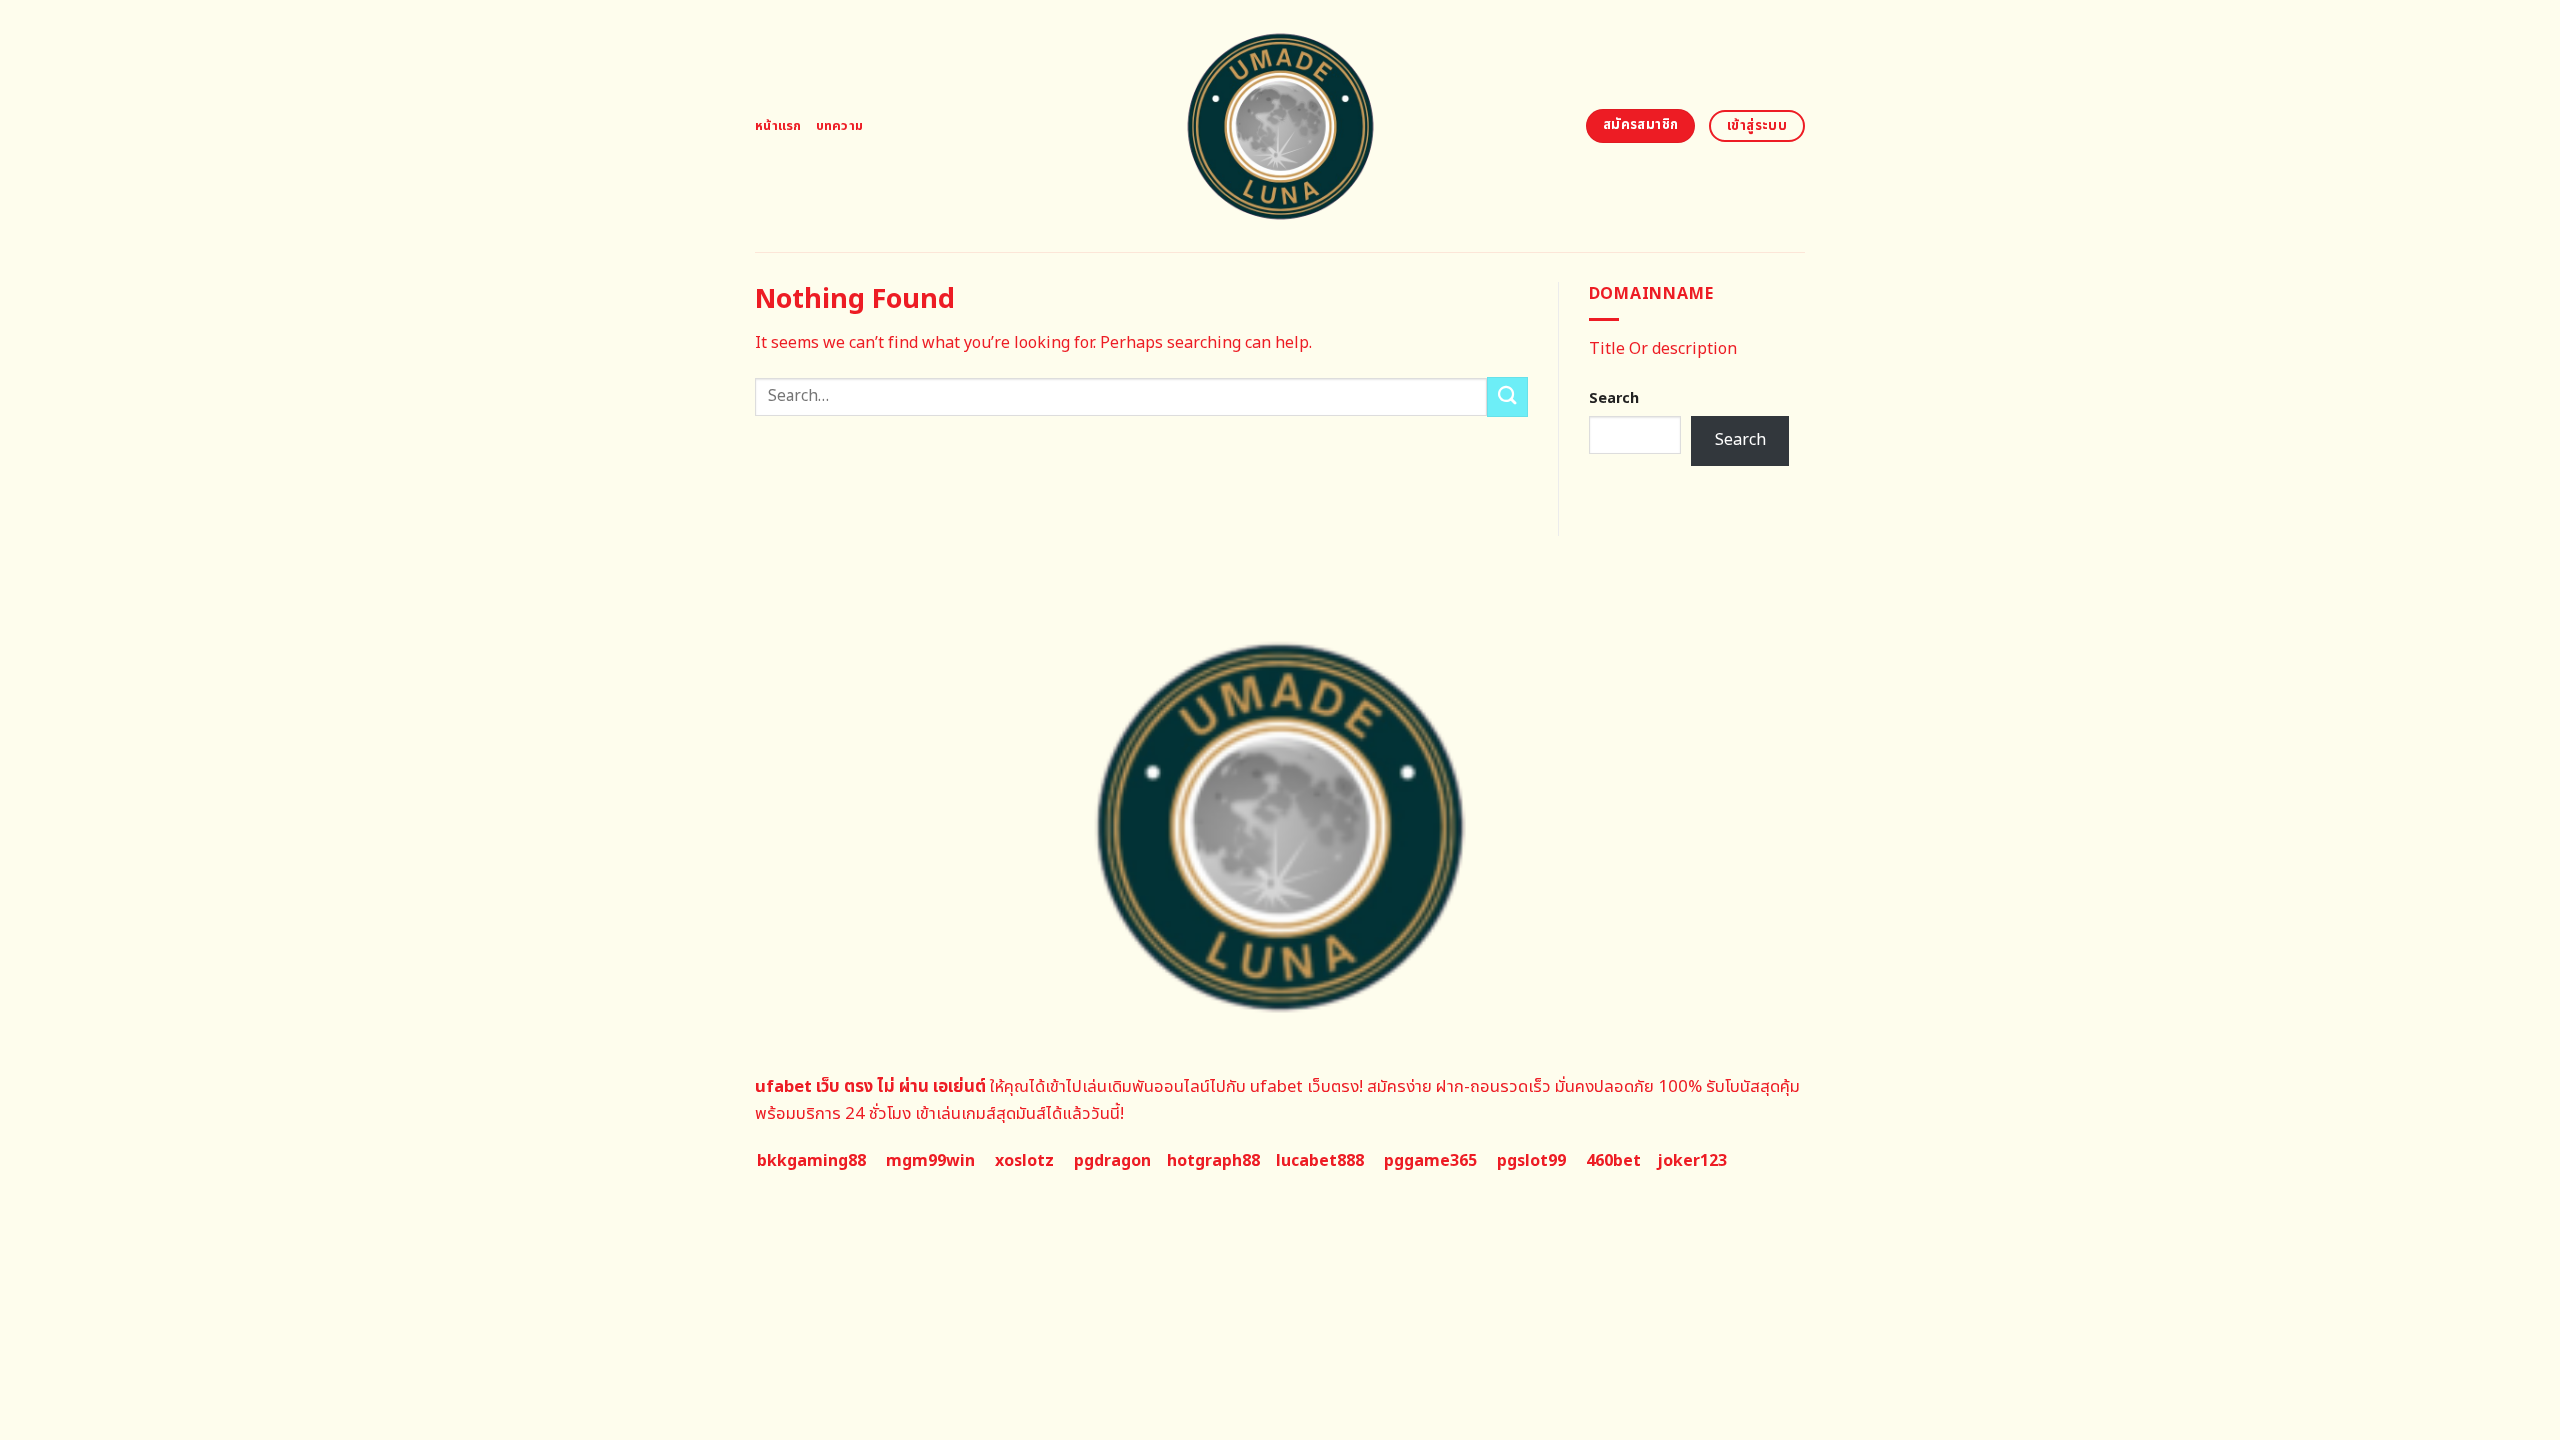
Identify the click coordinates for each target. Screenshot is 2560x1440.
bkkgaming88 (811, 1161)
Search (1614, 398)
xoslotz (1024, 1161)
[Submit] (1507, 396)
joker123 (1692, 1161)
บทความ (840, 126)
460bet (1613, 1161)
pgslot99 (1531, 1161)
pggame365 (1430, 1161)
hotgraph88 (1213, 1161)
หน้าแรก (778, 126)
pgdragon (1112, 1161)
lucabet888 (1320, 1161)
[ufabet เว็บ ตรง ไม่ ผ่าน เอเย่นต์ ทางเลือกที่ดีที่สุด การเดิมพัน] (1280, 126)
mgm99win (930, 1161)
